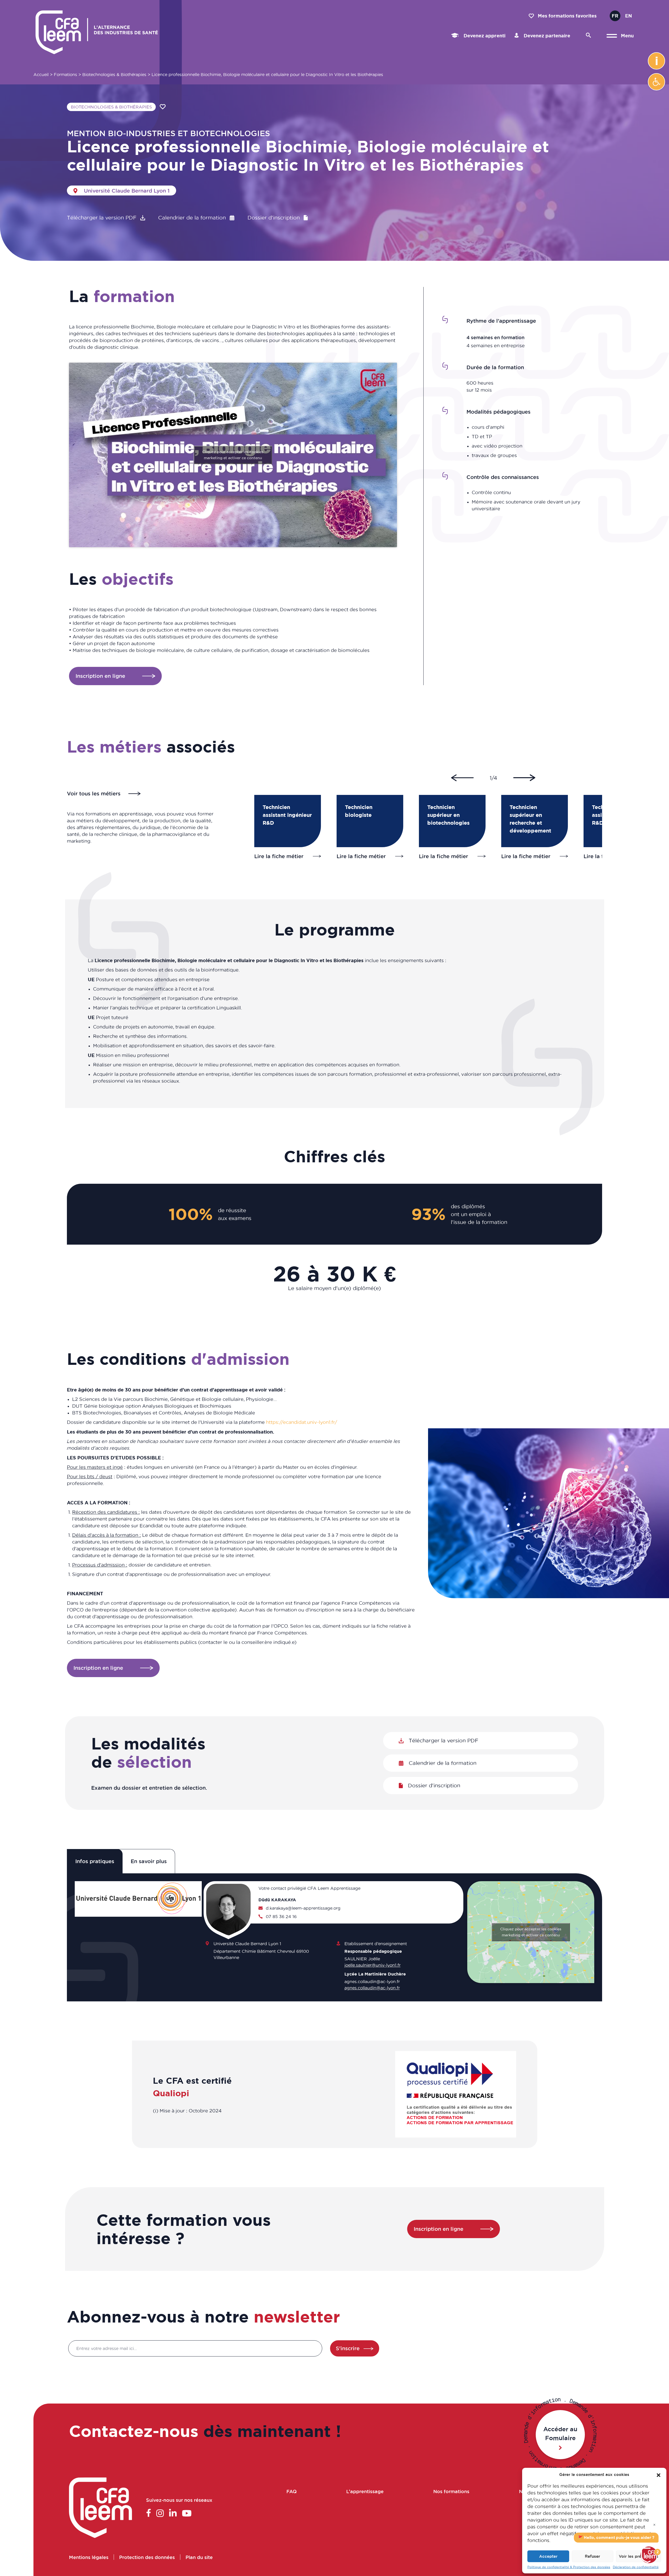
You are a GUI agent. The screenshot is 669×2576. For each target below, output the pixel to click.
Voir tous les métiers (94, 794)
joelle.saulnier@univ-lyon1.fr (373, 1965)
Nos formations (451, 2491)
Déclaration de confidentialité (636, 2567)
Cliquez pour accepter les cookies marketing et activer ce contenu (233, 455)
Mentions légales (89, 2557)
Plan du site (199, 2557)
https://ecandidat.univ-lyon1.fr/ (302, 1422)
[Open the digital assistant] (649, 2555)
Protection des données (147, 2557)
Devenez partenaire (546, 36)
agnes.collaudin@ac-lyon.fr (372, 1988)
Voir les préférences (639, 2556)
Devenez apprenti (484, 36)
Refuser (592, 2556)
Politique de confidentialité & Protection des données (569, 2567)
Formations (65, 74)
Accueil (41, 74)
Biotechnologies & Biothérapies (114, 74)
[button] (656, 82)
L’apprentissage (365, 2491)
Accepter (548, 2556)
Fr (615, 16)
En (628, 16)
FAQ (292, 2491)
